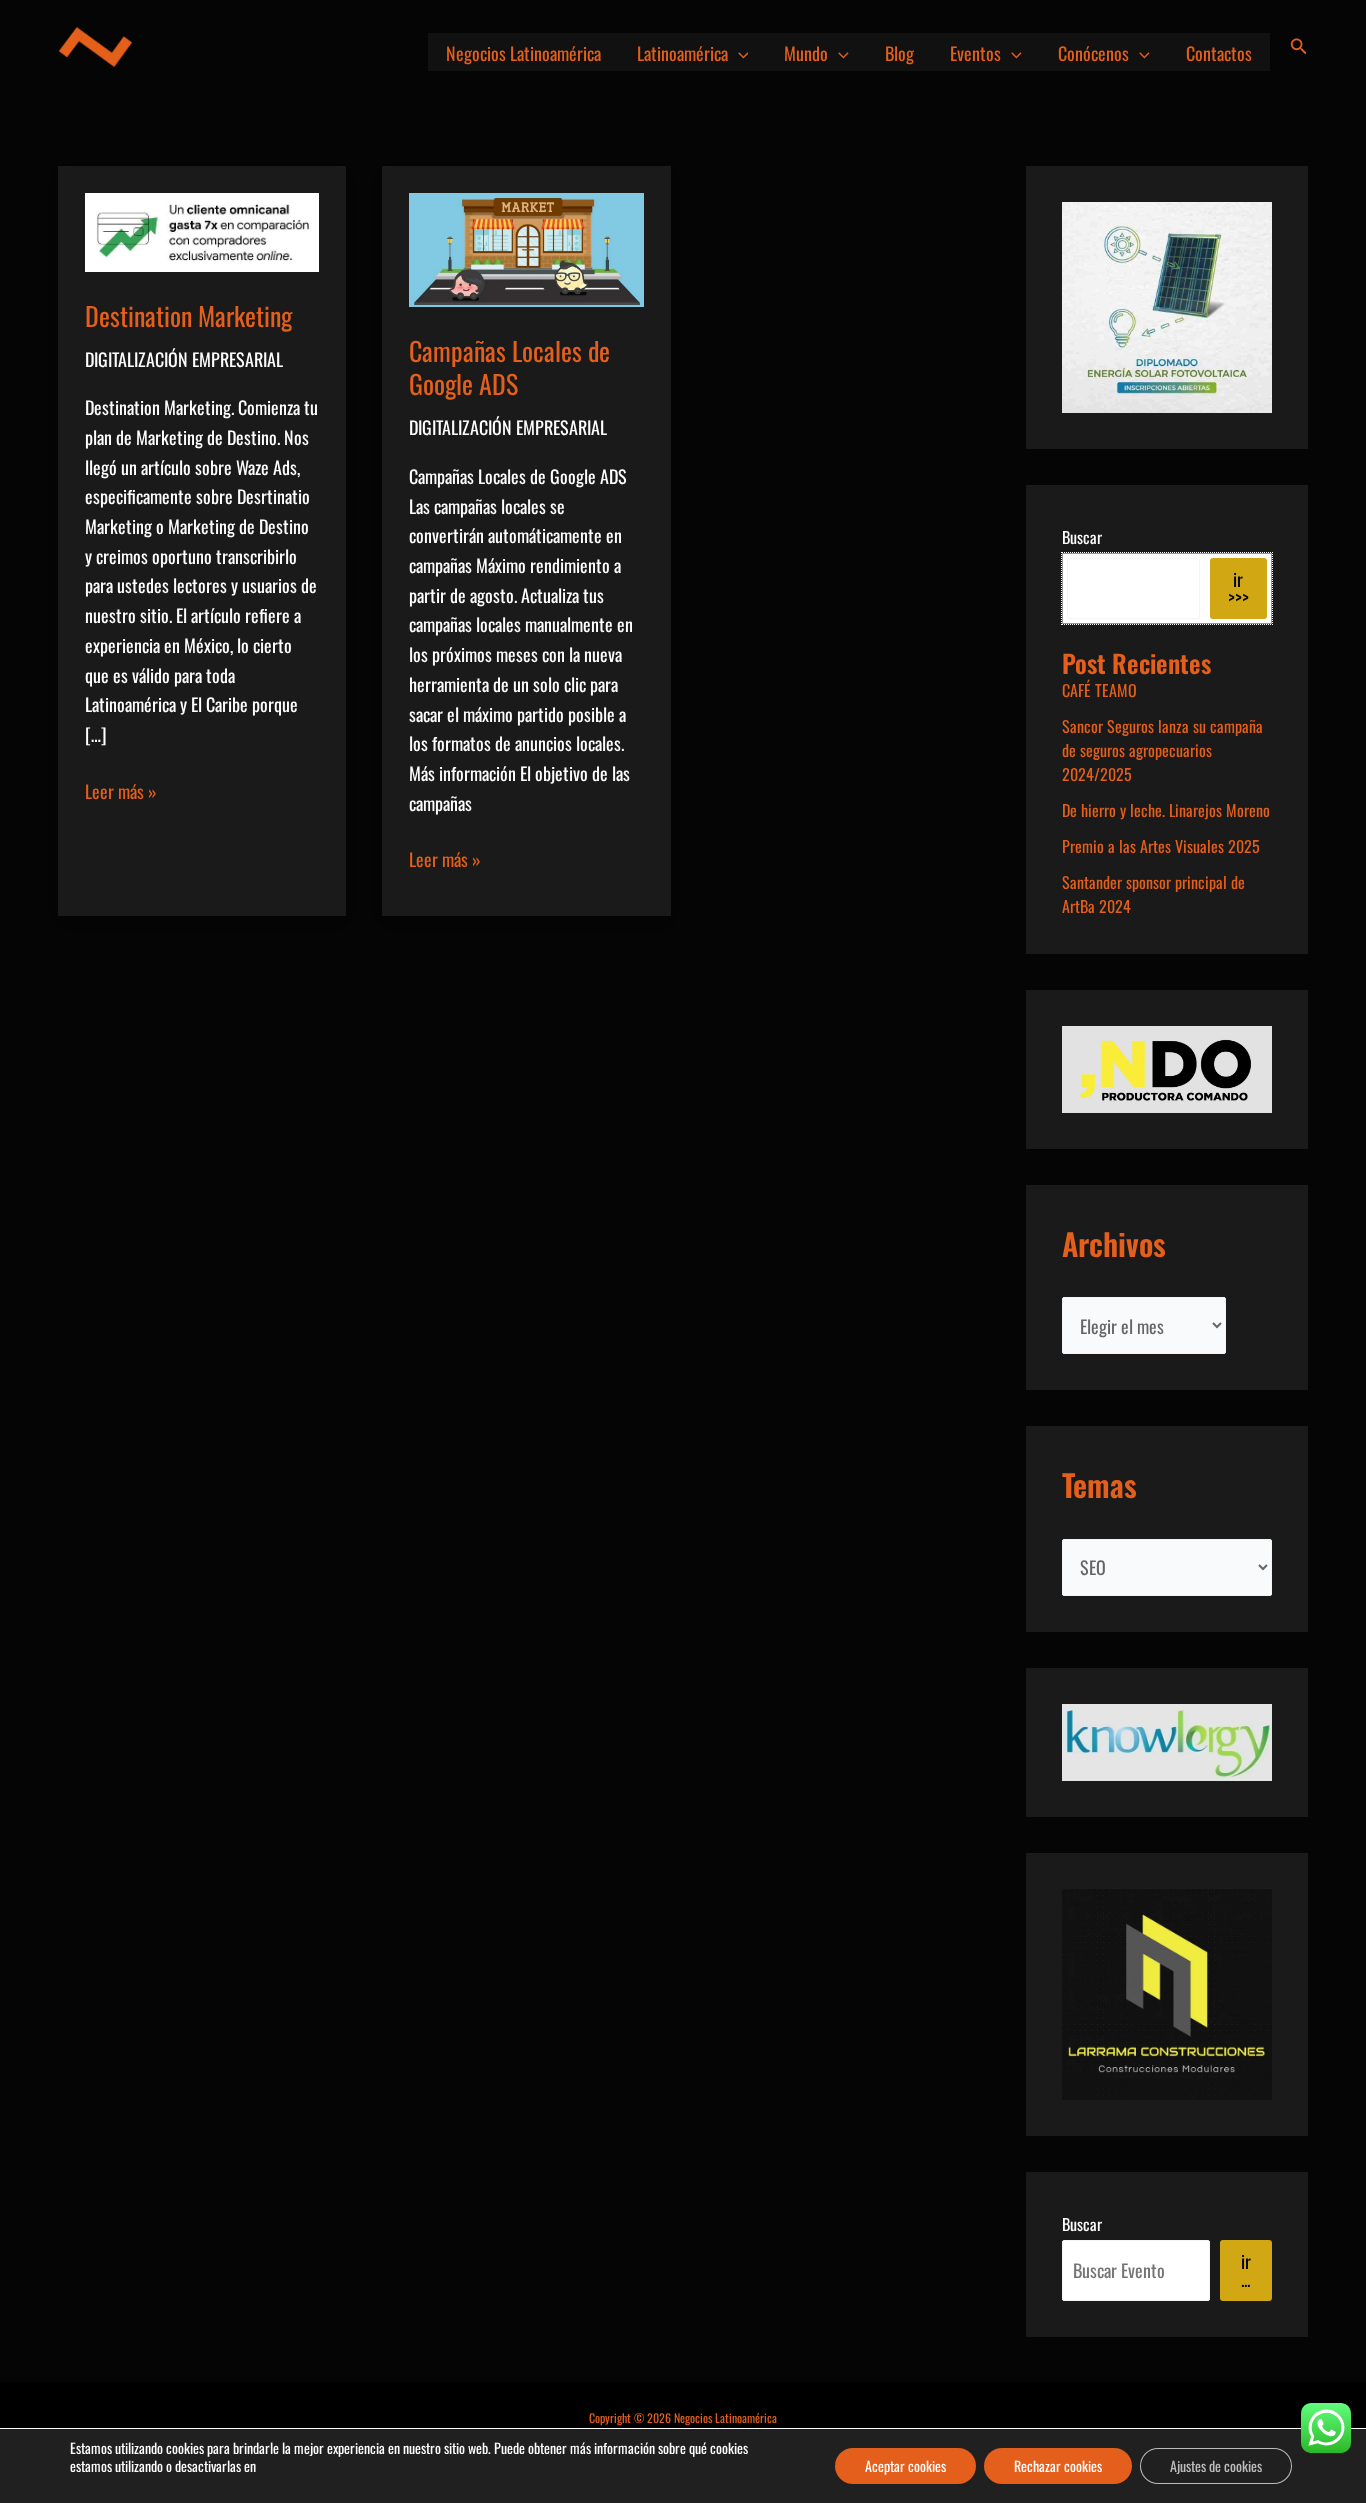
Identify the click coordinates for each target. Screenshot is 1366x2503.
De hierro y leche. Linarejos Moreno (1166, 810)
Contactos (1219, 53)
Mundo (806, 53)
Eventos (975, 53)
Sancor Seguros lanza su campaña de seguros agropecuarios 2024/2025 (1162, 750)
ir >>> (1238, 588)
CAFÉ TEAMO (1099, 690)
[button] (738, 53)
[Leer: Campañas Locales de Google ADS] (526, 247)
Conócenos (1093, 53)
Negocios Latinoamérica (523, 53)
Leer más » (121, 792)
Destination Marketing (188, 315)
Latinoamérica (682, 53)
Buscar (1082, 537)
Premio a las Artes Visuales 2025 (1161, 846)
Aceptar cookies (905, 2465)
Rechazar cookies (1058, 2465)
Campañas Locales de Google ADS (509, 367)
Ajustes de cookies (1216, 2465)
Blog (899, 53)
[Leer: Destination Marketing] (202, 230)
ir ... (1246, 2270)
